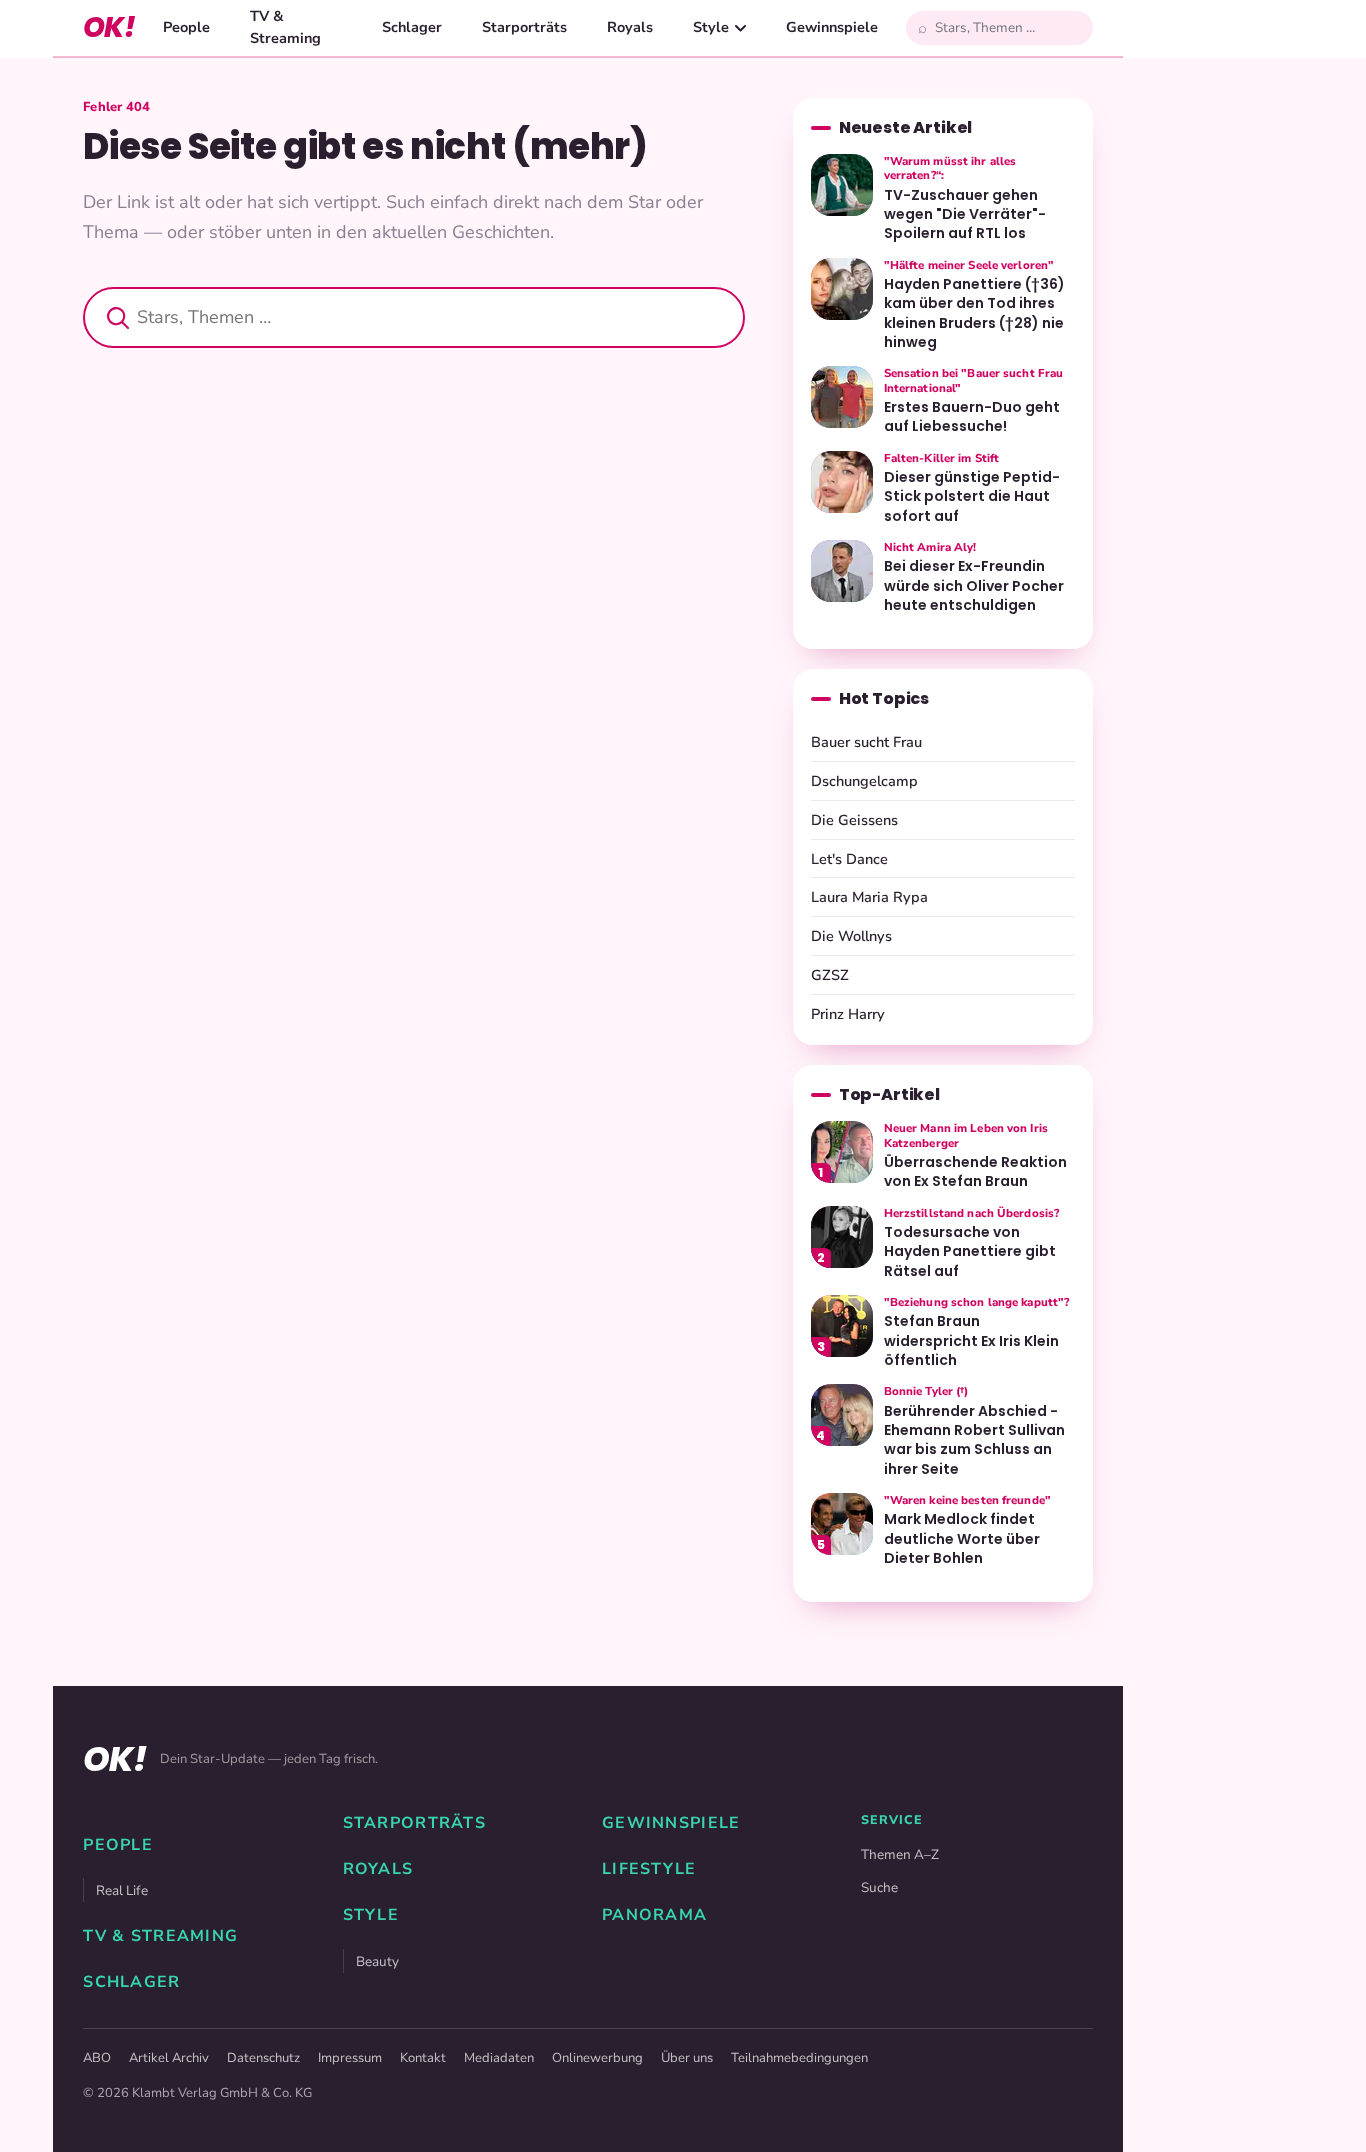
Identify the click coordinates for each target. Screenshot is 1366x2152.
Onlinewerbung (597, 2058)
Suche (879, 1887)
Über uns (687, 2058)
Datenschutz (263, 2058)
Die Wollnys (851, 936)
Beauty (377, 1961)
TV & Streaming (285, 27)
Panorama (654, 1915)
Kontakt (423, 2058)
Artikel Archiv (169, 2058)
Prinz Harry (848, 1014)
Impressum (350, 2058)
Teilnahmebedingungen (799, 2058)
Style (711, 27)
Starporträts (524, 27)
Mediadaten (499, 2058)
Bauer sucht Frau (866, 742)
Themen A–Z (900, 1854)
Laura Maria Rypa (869, 897)
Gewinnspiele (832, 27)
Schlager (412, 27)
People (186, 27)
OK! (108, 27)
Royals (630, 27)
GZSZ (830, 975)
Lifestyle (649, 1869)
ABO (97, 2058)
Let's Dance (849, 859)
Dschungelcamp (864, 781)
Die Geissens (854, 820)
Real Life (122, 1890)
